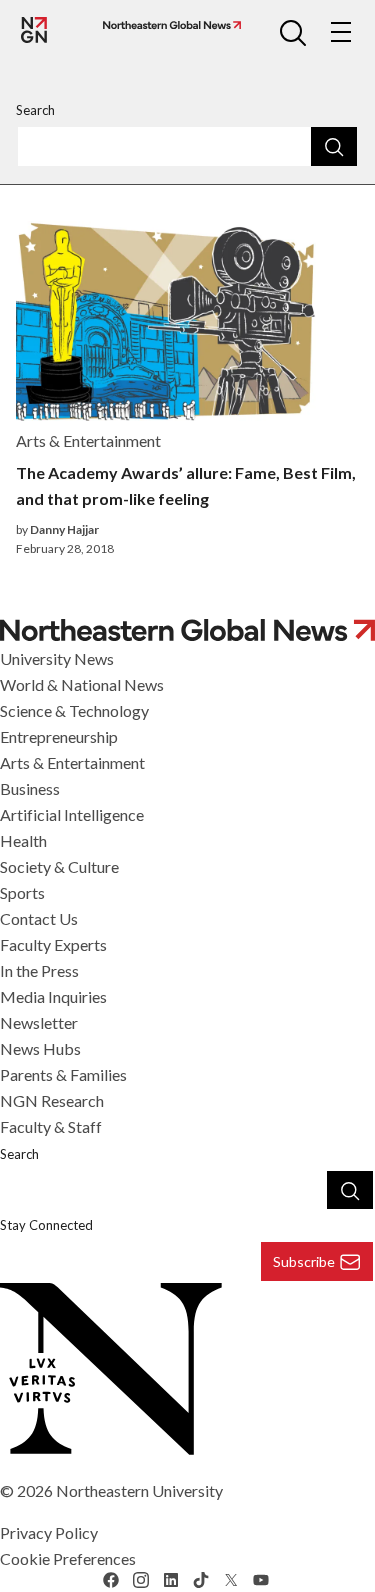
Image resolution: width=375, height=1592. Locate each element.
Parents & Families (63, 1074)
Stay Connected (46, 1225)
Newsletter (39, 1022)
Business (30, 788)
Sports (22, 892)
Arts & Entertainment (72, 762)
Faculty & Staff (51, 1126)
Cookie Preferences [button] (68, 1558)
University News (57, 658)
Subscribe (304, 1261)
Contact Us (39, 918)
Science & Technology (74, 710)
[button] (293, 32)
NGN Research (52, 1100)
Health (23, 840)
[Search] (334, 146)
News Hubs (40, 1048)
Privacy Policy (49, 1532)
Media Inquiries (53, 996)
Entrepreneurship (59, 736)
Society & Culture (59, 866)
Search (35, 110)
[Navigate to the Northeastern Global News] (34, 30)
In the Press (39, 970)
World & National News (82, 684)
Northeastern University (139, 1490)
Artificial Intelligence (72, 814)
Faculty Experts (53, 944)
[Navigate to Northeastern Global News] (168, 25)
